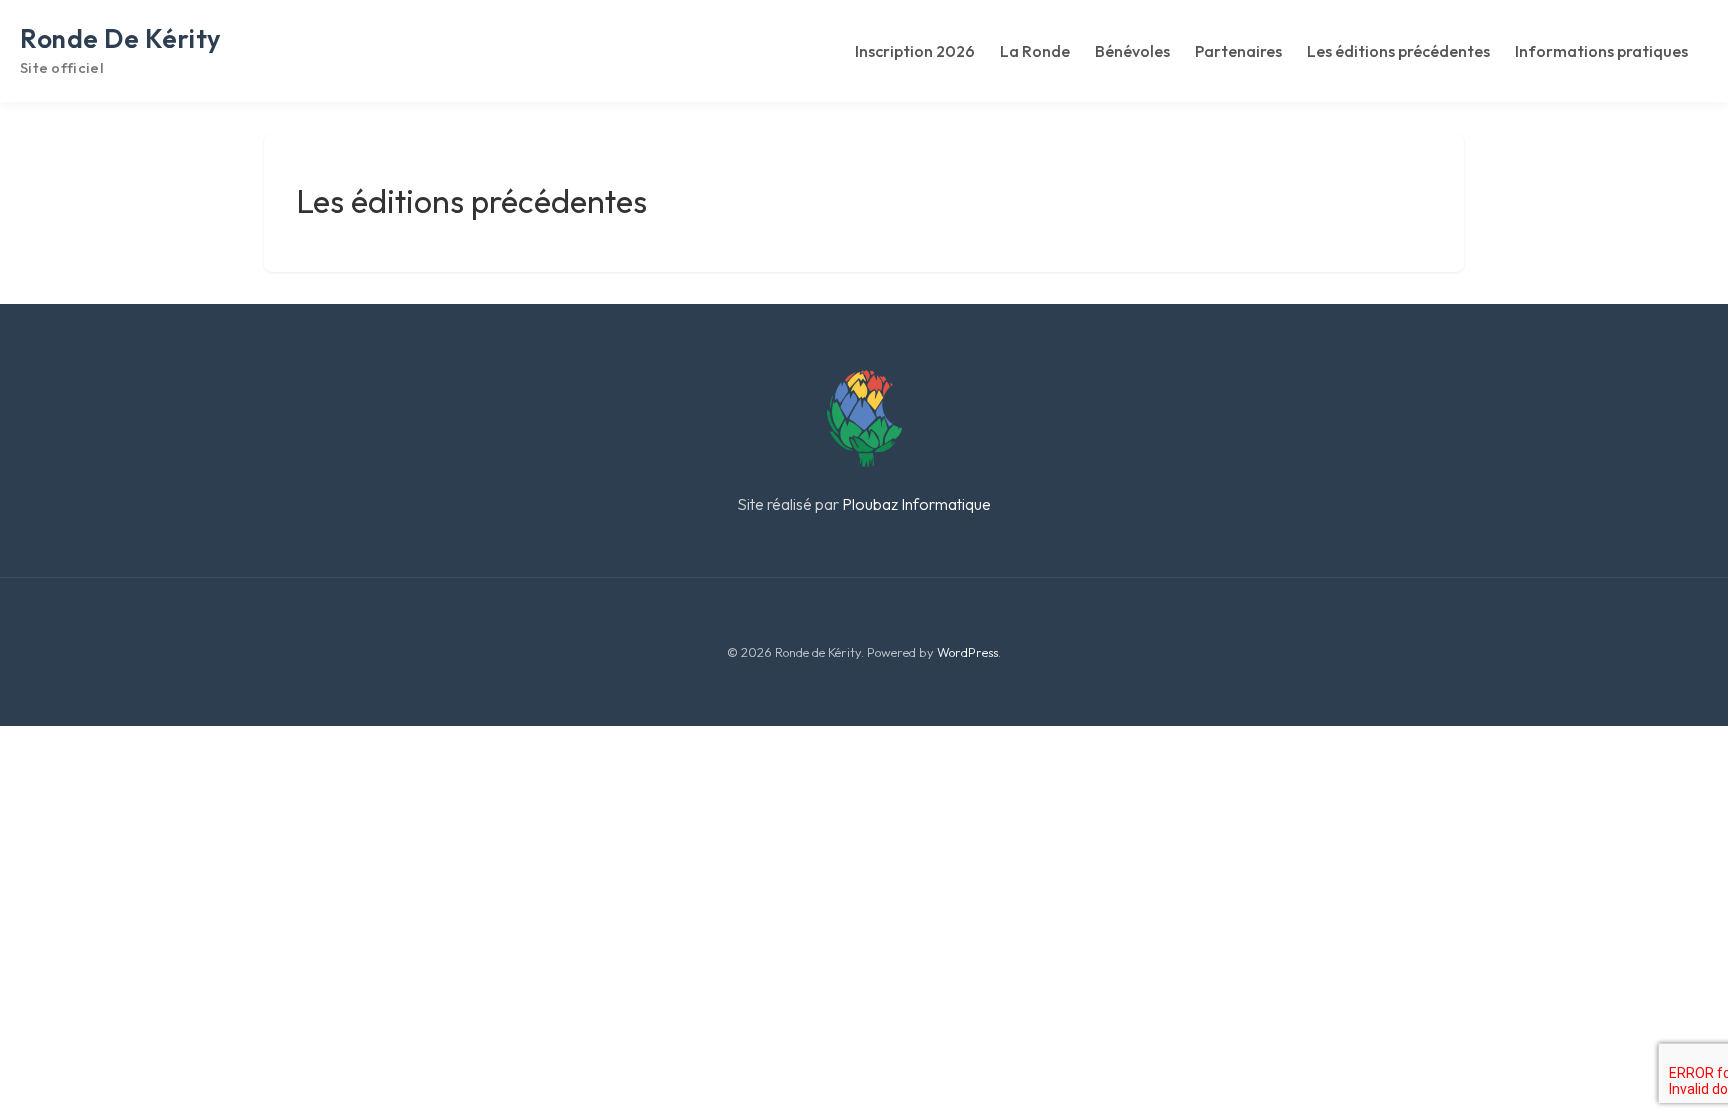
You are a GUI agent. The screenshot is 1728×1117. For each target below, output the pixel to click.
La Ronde (1035, 51)
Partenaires (1238, 51)
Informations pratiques (1601, 51)
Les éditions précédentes (1398, 51)
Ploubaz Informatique (916, 504)
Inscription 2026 (915, 51)
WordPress (967, 652)
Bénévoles (1132, 51)
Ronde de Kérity (120, 38)
